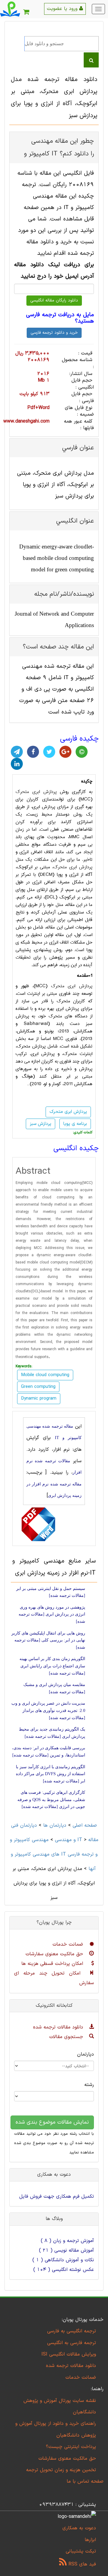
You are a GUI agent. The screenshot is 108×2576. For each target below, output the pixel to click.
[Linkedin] (17, 764)
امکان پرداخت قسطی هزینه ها (53, 1964)
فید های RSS (81, 2564)
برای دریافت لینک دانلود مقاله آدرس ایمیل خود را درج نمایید (54, 271)
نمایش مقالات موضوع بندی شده (52, 2122)
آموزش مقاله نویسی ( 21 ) (66, 2250)
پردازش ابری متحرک (36, 792)
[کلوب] (82, 752)
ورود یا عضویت (63, 9)
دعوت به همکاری (79, 2528)
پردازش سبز (40, 1124)
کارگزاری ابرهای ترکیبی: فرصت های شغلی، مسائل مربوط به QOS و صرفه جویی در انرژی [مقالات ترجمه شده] (51, 1800)
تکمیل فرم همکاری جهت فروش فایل (57, 2197)
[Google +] (65, 752)
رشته (89, 2085)
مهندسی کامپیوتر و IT (46, 1840)
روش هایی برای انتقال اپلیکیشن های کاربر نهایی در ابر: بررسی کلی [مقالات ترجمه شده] (48, 1640)
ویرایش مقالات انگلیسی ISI (69, 2354)
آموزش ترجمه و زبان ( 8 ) (67, 2241)
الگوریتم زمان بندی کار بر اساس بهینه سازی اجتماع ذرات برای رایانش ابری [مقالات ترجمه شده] (52, 1666)
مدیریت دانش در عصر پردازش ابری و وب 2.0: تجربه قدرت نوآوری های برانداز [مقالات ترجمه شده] (48, 1710)
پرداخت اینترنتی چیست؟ (71, 2447)
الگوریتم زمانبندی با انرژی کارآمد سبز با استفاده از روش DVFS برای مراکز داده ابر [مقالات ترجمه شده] (51, 1774)
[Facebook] (33, 752)
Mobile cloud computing (45, 1375)
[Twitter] (49, 752)
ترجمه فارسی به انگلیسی (72, 2343)
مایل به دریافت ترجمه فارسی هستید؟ (60, 318)
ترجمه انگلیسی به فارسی (72, 2331)
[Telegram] (17, 752)
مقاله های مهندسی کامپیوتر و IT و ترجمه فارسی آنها (55, 1854)
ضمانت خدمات (69, 1944)
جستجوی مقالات (67, 2037)
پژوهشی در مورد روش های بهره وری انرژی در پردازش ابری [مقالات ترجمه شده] (52, 1614)
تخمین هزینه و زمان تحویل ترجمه (61, 2470)
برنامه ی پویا (75, 1124)
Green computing (38, 1387)
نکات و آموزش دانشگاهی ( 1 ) (63, 2260)
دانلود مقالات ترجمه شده (59, 2027)
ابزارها (90, 2540)
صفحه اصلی (85, 1825)
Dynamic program (39, 1399)
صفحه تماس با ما (85, 2481)
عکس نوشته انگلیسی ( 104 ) (64, 2270)
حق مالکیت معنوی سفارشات (55, 1954)
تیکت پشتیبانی (81, 2551)
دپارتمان (85, 2054)
